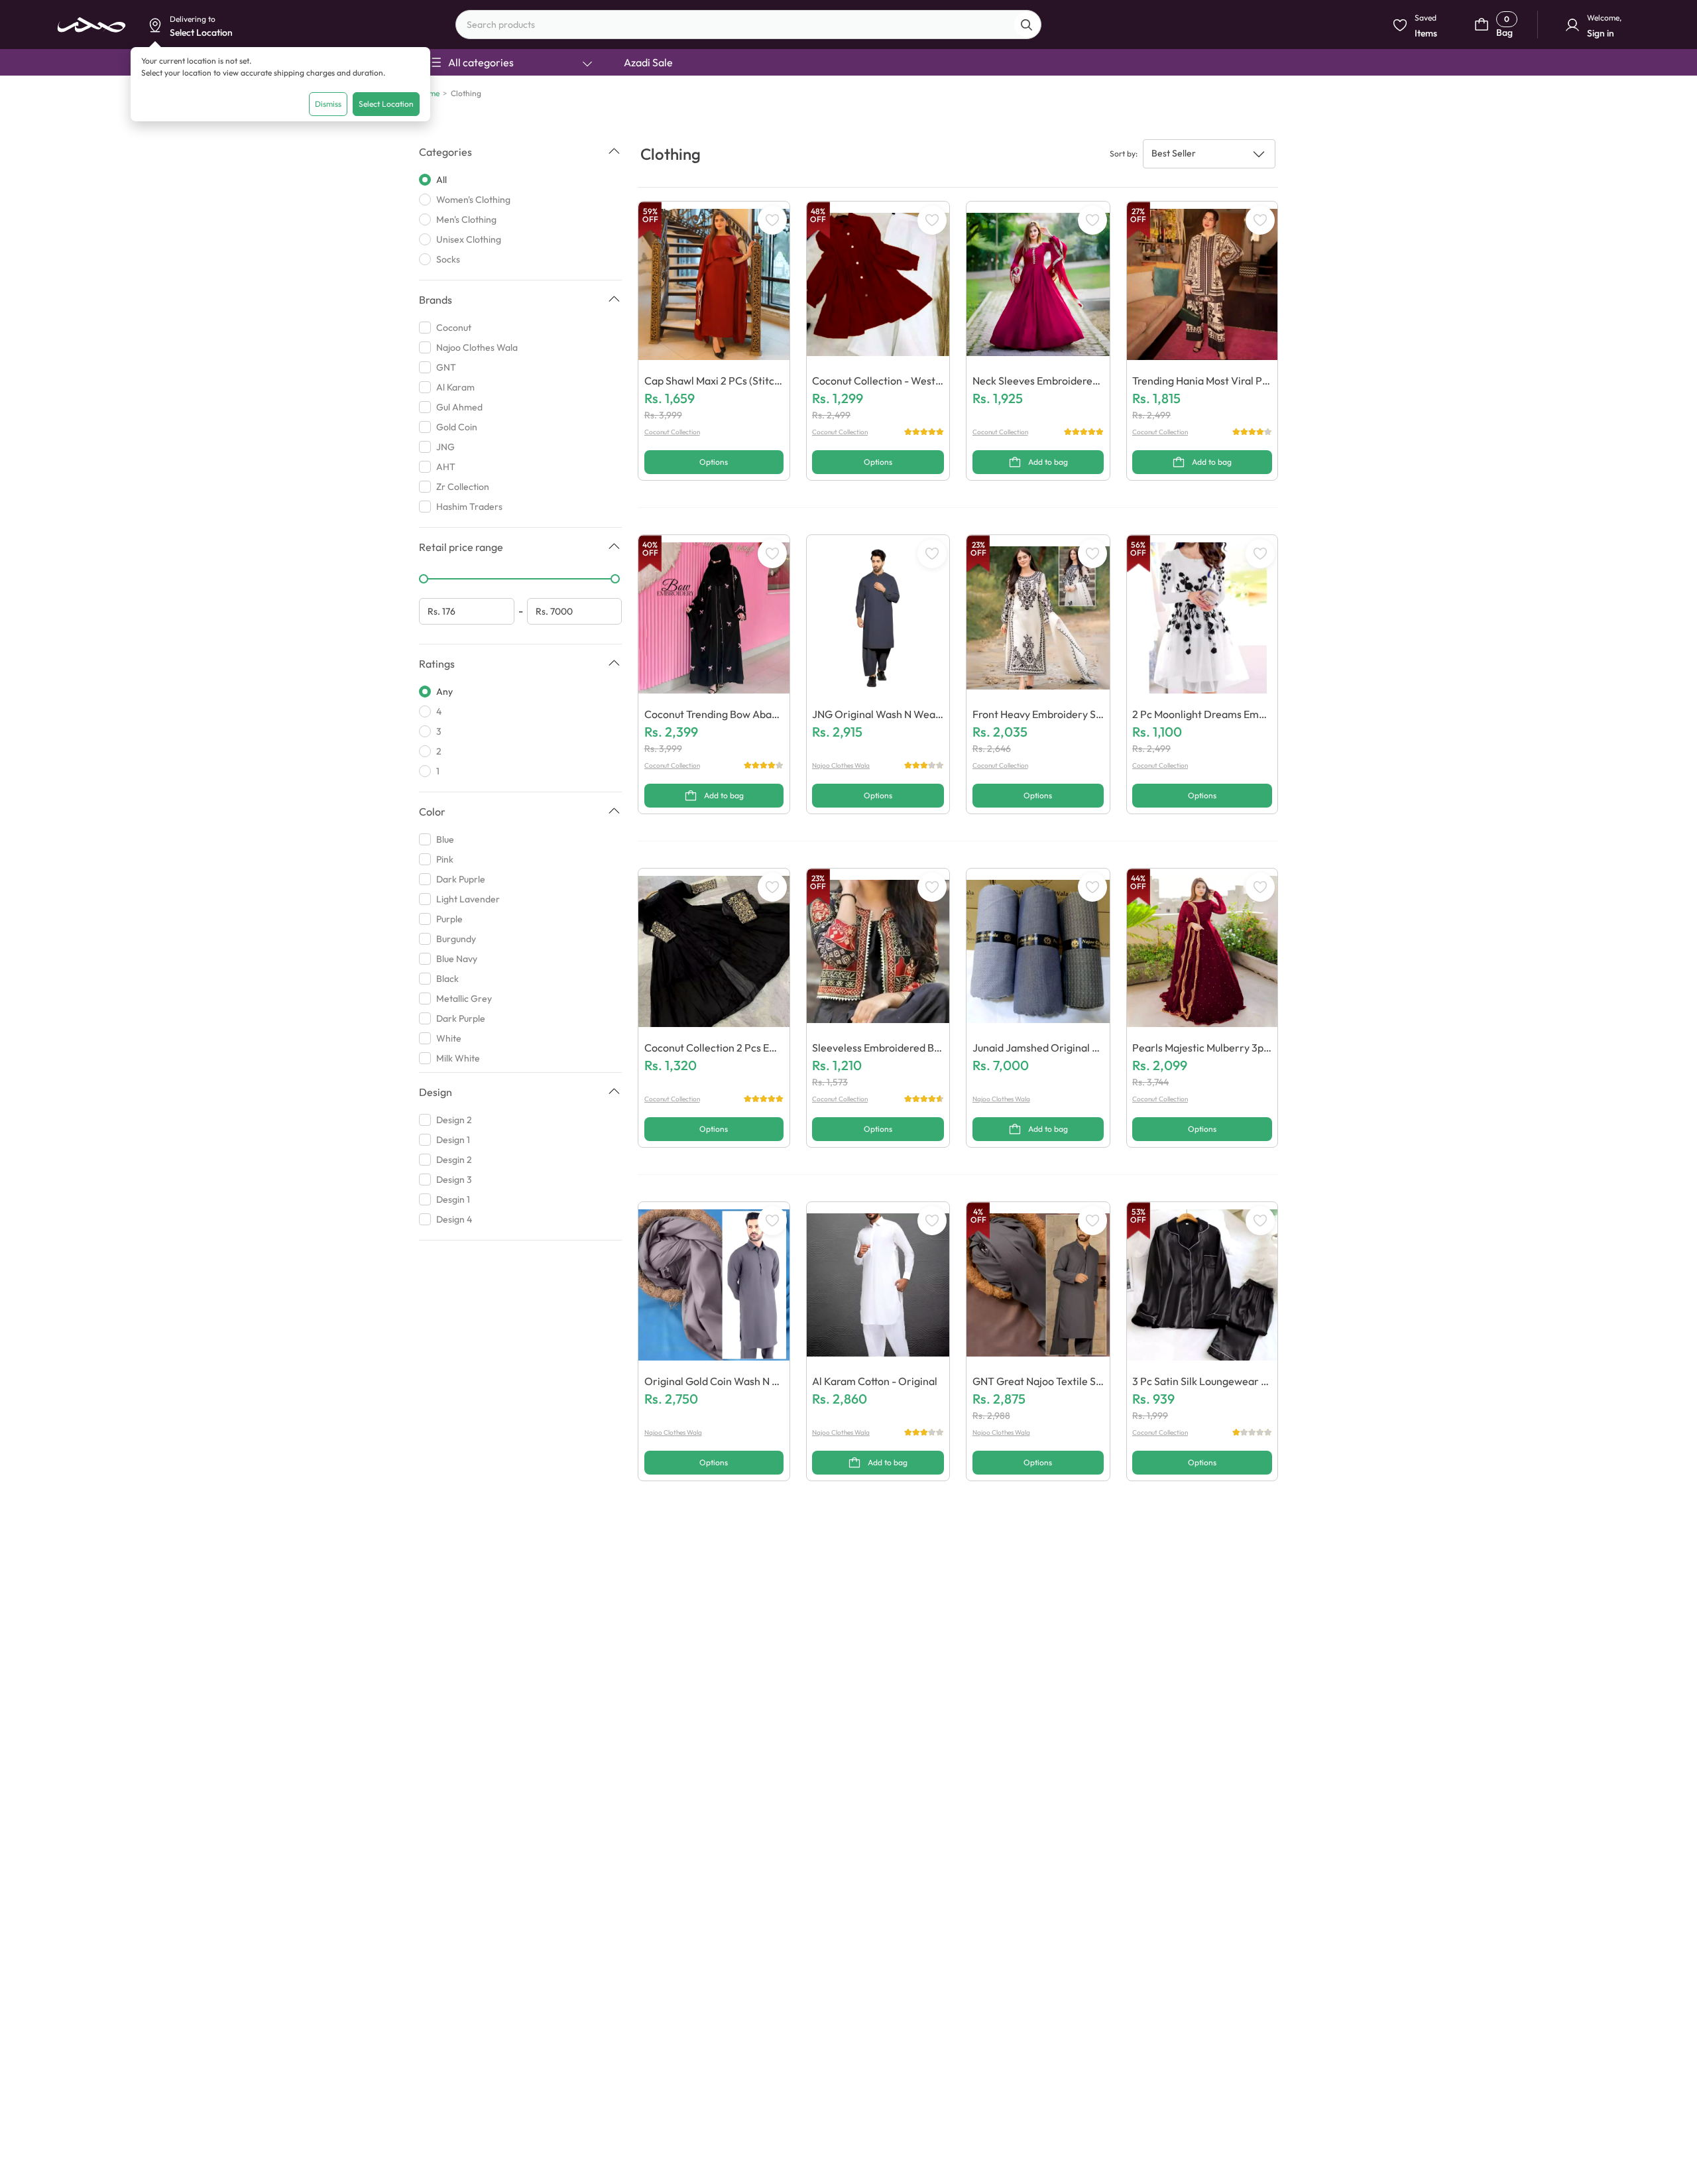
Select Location (386, 104)
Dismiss (328, 104)
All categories (481, 62)
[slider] (424, 579)
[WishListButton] (772, 220)
